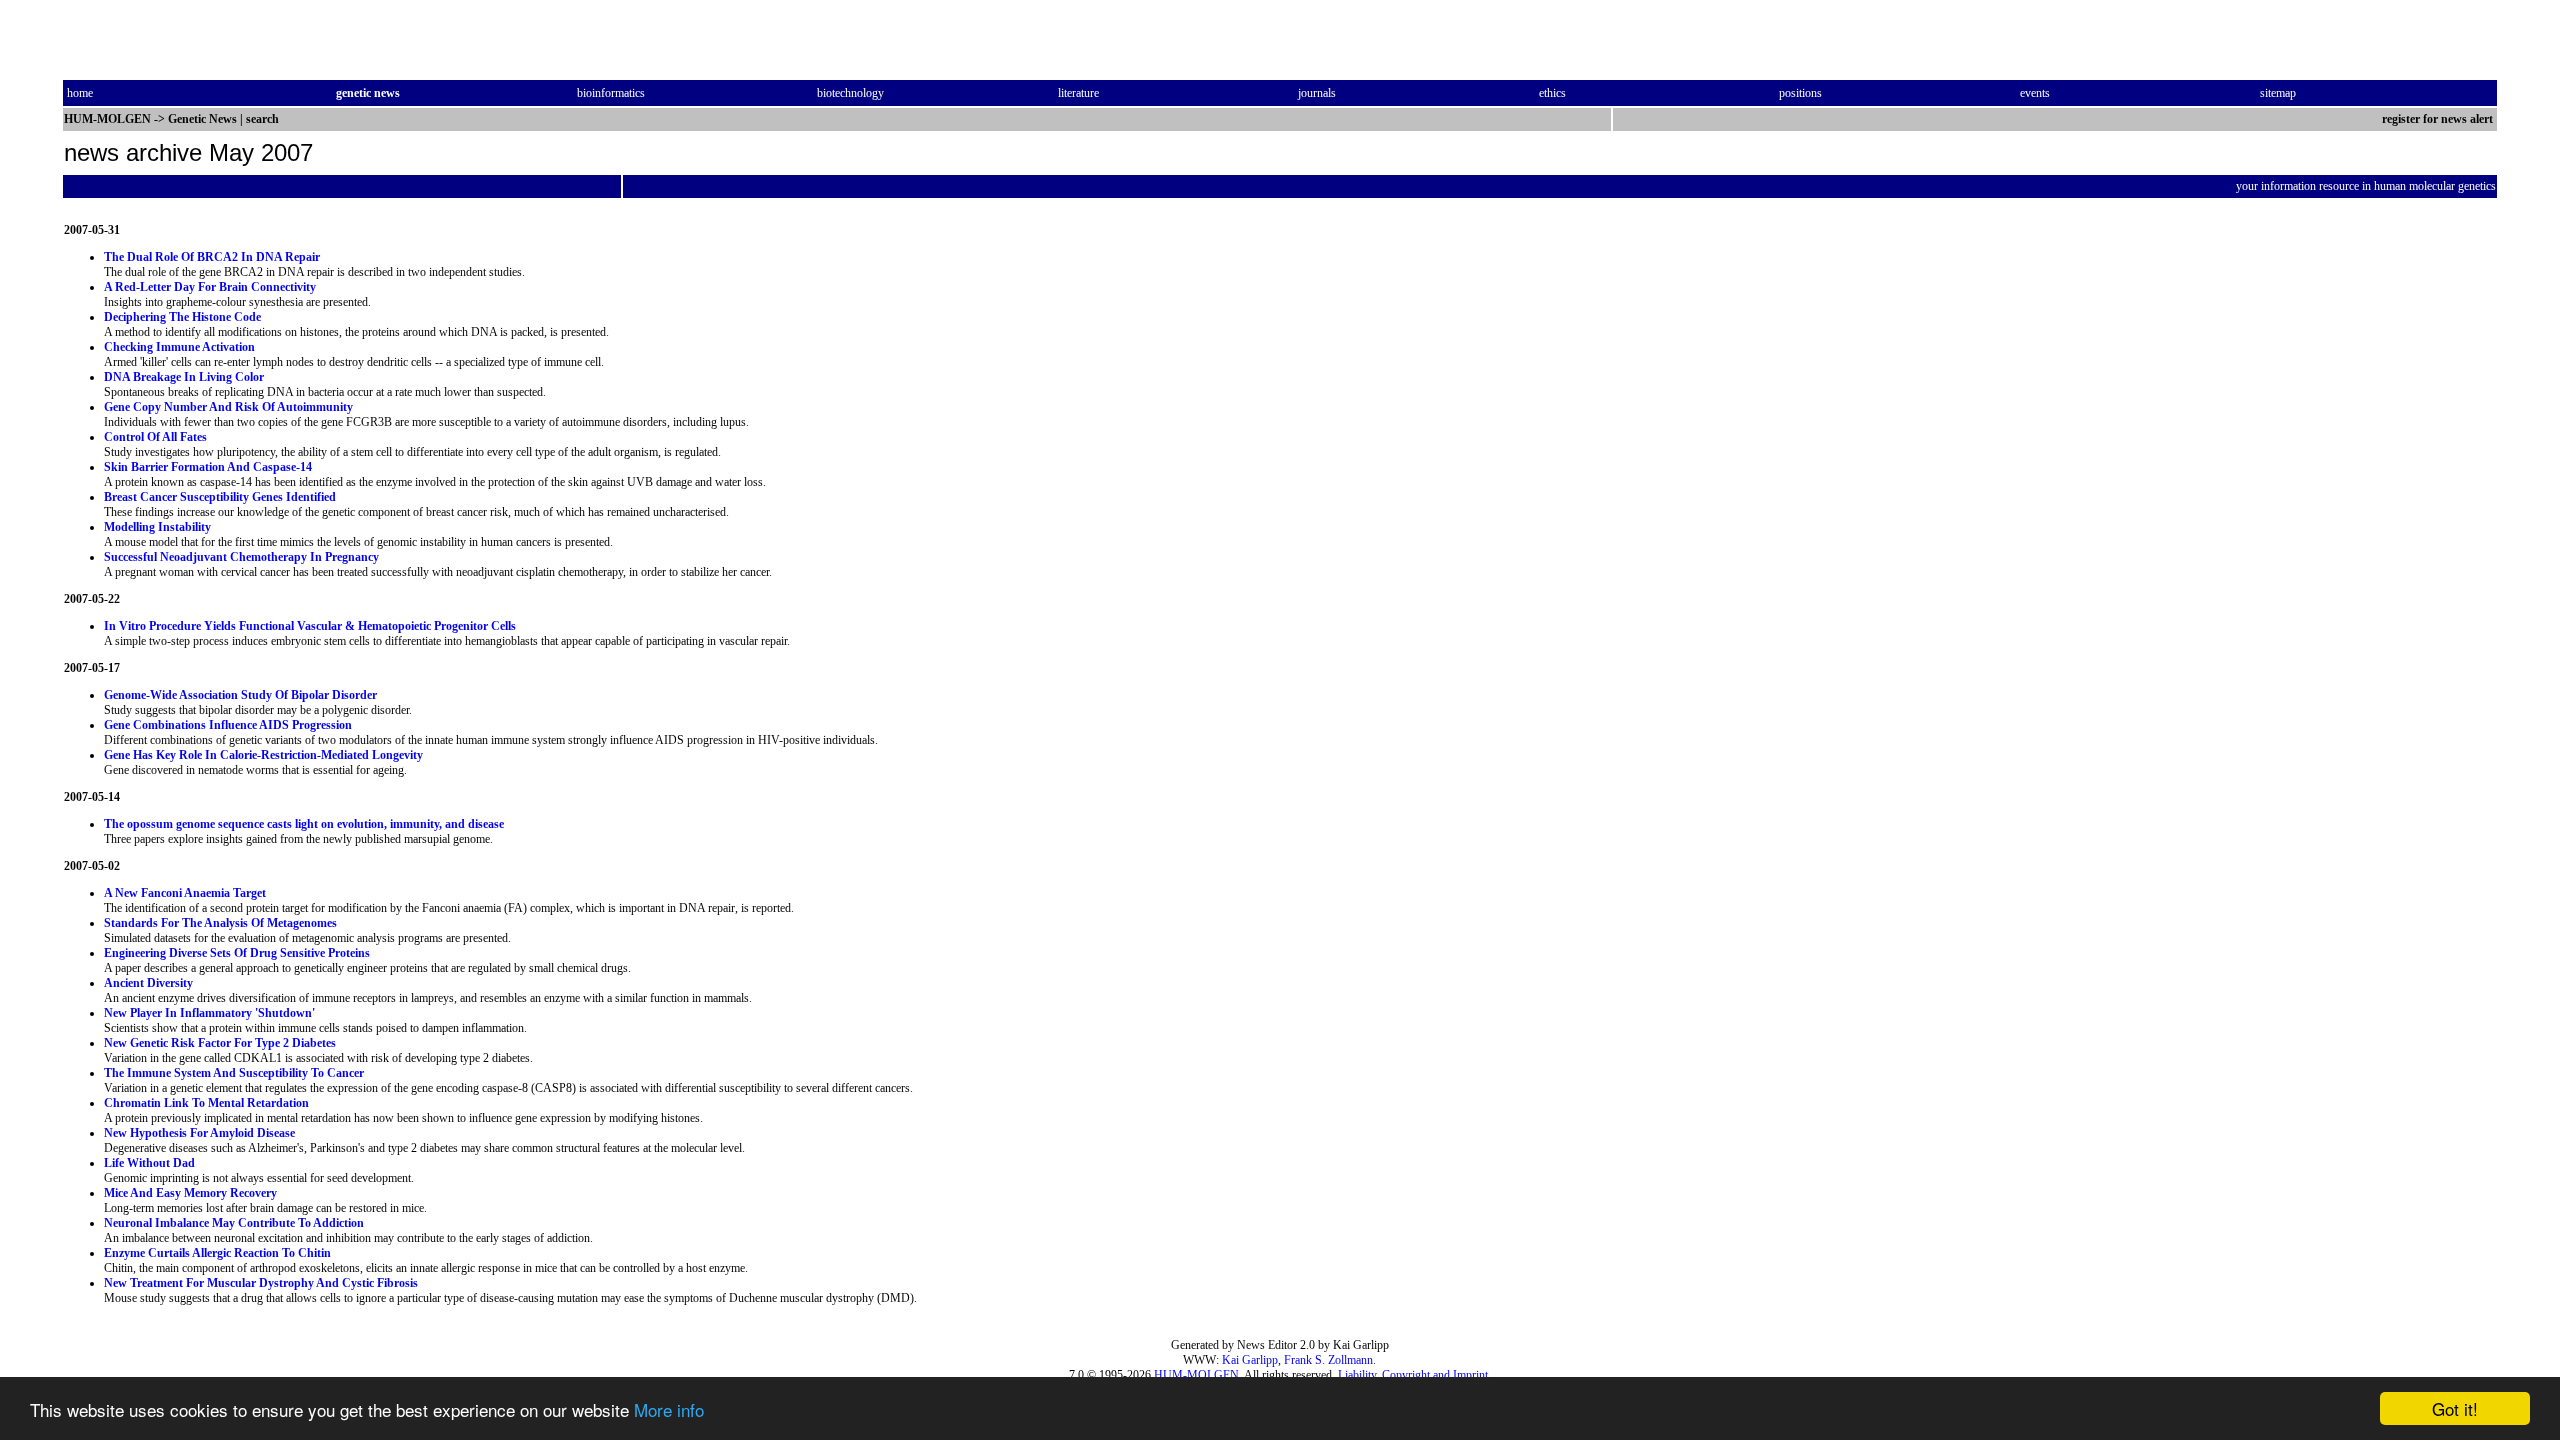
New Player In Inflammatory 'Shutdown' (209, 1013)
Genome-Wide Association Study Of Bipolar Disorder (240, 695)
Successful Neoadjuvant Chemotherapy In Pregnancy (241, 557)
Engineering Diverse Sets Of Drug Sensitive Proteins (237, 953)
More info (669, 1409)
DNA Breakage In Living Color (184, 377)
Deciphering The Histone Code (182, 317)
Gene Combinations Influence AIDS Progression (228, 725)
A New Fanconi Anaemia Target (185, 893)
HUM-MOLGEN (1196, 1375)
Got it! (2455, 1408)
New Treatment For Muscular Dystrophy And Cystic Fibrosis (261, 1283)
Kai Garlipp (1250, 1360)
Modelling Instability (157, 527)
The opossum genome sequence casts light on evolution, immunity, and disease (304, 824)
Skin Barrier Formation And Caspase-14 (208, 467)
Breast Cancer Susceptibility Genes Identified (220, 497)
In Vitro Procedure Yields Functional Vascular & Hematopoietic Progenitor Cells (310, 626)
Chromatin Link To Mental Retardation (206, 1103)
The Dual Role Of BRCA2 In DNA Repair (212, 257)
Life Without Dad (149, 1163)
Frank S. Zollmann (1328, 1360)
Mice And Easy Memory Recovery (190, 1193)
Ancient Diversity (148, 983)
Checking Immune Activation (179, 347)
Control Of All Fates (155, 437)
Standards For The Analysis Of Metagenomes (220, 923)
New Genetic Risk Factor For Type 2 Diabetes (220, 1043)
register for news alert (2439, 119)
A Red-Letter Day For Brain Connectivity (210, 287)
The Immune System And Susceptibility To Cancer (234, 1073)
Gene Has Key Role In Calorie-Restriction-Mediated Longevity (263, 755)
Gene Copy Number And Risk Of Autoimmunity (228, 407)
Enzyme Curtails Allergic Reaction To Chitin (217, 1253)
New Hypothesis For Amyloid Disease (199, 1133)
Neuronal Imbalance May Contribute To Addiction (234, 1223)
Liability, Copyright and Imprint (1413, 1375)
